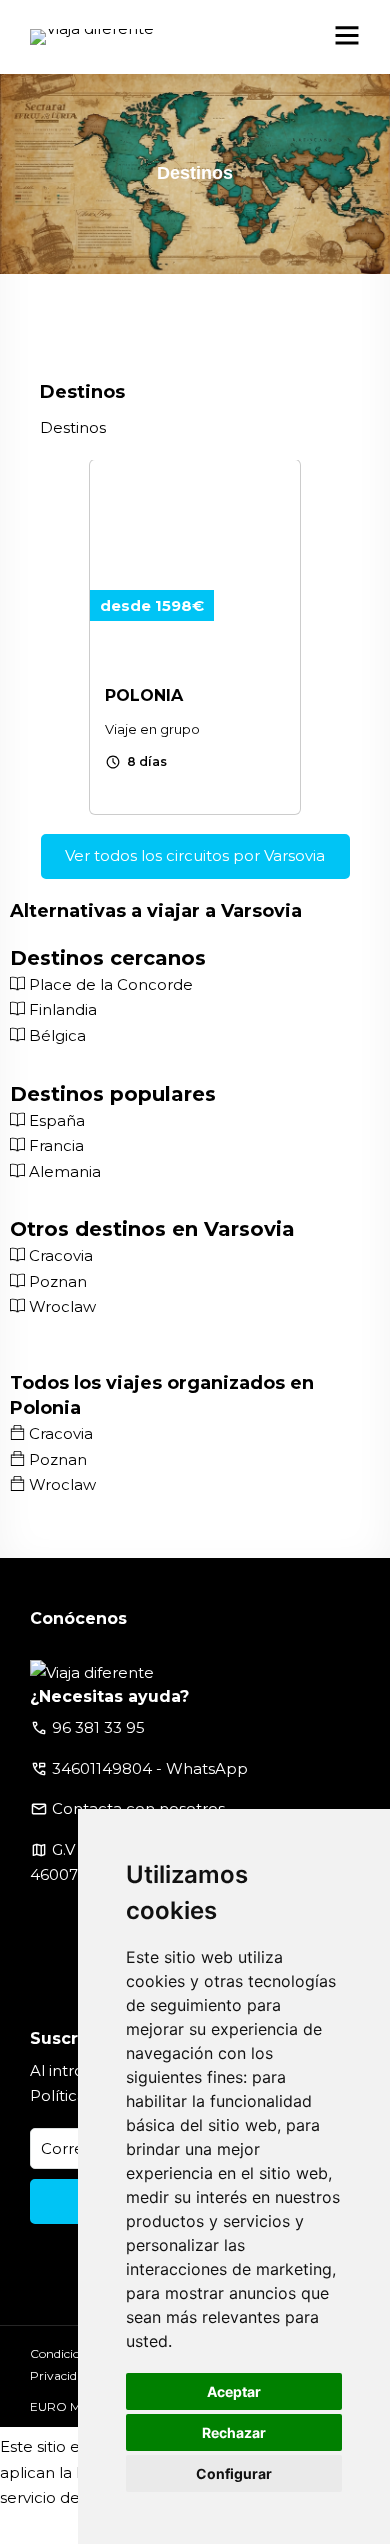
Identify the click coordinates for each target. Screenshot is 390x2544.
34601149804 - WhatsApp (150, 1768)
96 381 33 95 (98, 1727)
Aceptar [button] (234, 2391)
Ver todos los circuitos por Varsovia (195, 855)
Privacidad (60, 2375)
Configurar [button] (234, 2473)
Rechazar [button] (234, 2432)
